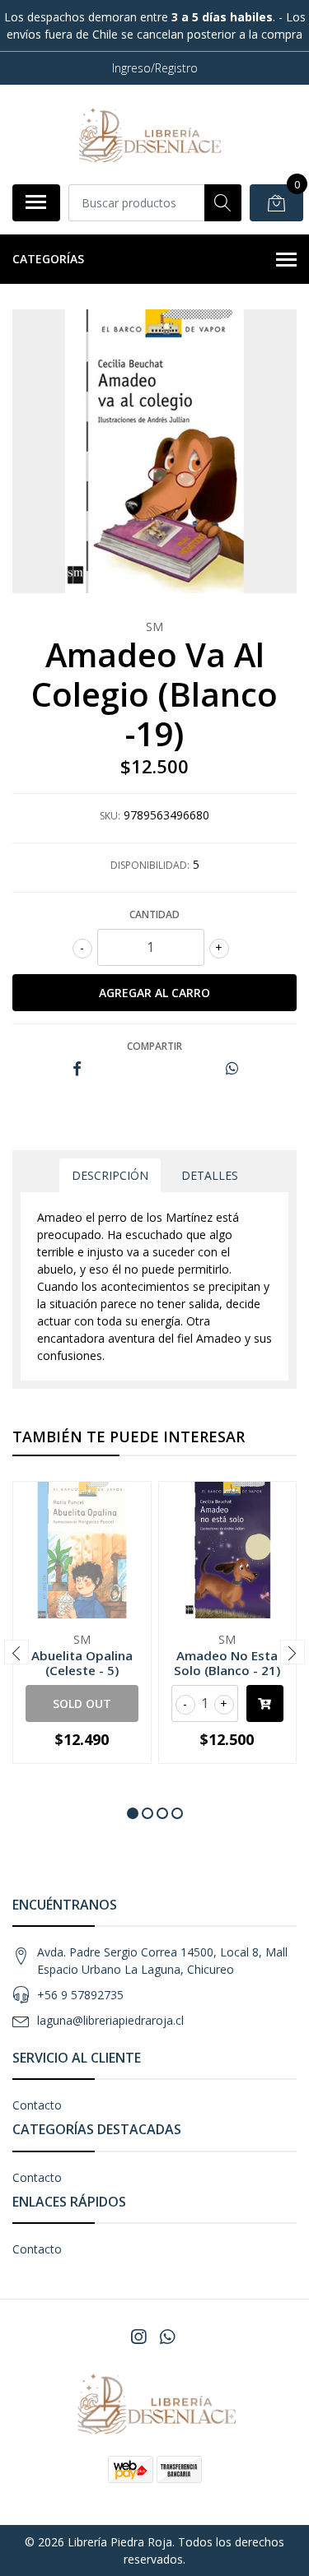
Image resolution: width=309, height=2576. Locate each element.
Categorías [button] (48, 259)
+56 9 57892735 (80, 1995)
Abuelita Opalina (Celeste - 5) (82, 1663)
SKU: (110, 816)
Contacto (37, 2105)
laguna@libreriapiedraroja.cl (110, 2020)
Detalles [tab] (210, 1175)
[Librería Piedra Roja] (148, 134)
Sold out (82, 1703)
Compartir (154, 1046)
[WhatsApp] (166, 2337)
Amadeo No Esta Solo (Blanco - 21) (227, 1663)
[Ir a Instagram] (138, 2337)
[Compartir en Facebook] (77, 1069)
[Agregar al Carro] (265, 1703)
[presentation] (16, 1652)
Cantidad (154, 914)
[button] (133, 1813)
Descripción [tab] (110, 1175)
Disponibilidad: (150, 865)
